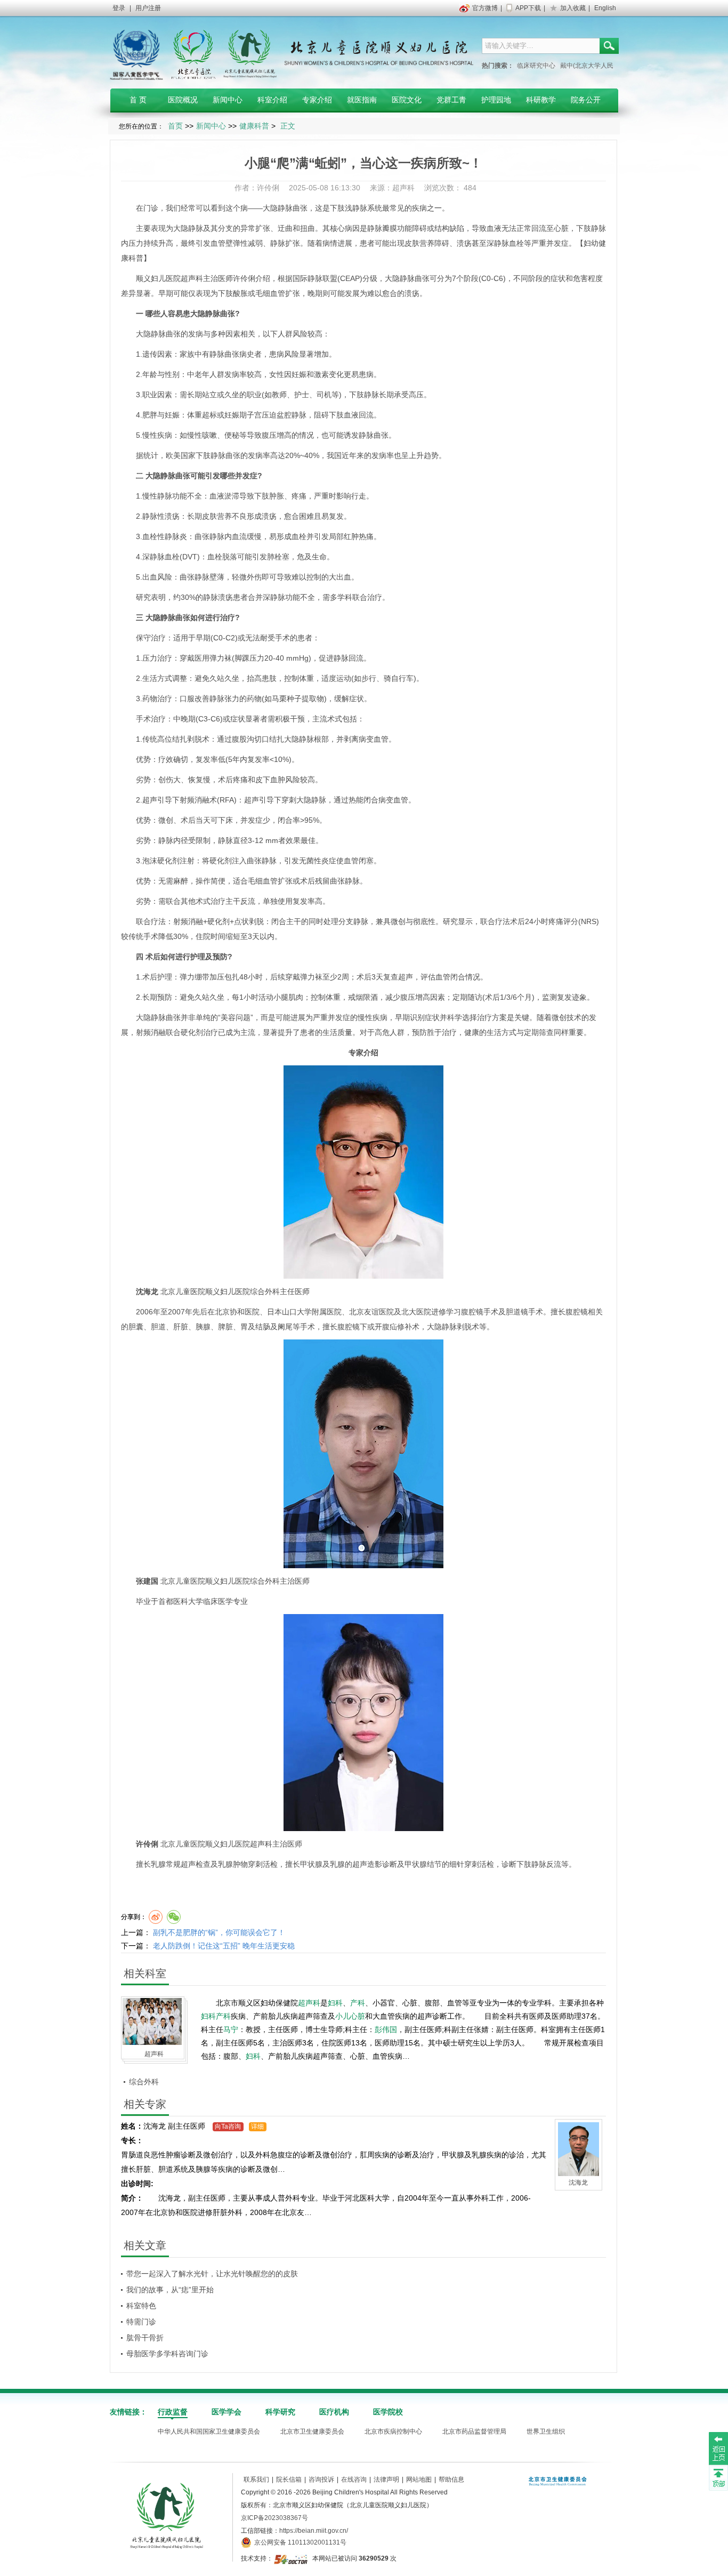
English (605, 8)
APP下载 (528, 8)
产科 (358, 2003)
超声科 (192, 278)
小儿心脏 (350, 2016)
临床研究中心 (536, 66)
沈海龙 (147, 1291)
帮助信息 (451, 2479)
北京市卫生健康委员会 (312, 2431)
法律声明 (386, 2479)
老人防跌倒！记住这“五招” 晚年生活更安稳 (224, 1946)
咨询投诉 (321, 2479)
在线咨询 (354, 2479)
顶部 (718, 2477)
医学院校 (388, 2412)
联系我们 (256, 2479)
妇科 (335, 2003)
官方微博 (485, 8)
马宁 (231, 2029)
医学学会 (227, 2412)
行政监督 (173, 2412)
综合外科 (144, 2082)
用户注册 (148, 8)
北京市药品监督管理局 (474, 2431)
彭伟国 (386, 2029)
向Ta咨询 (228, 2126)
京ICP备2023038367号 (274, 2518)
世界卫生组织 (546, 2431)
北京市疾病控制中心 (393, 2431)
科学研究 (280, 2412)
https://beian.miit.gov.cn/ (314, 2531)
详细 (257, 2126)
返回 (718, 2448)
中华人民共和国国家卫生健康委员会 (209, 2431)
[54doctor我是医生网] (292, 2558)
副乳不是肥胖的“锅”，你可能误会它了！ (219, 1932)
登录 (119, 8)
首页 (175, 126)
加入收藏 (573, 8)
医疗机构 (334, 2412)
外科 (272, 1291)
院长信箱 (289, 2479)
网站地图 (419, 2479)
